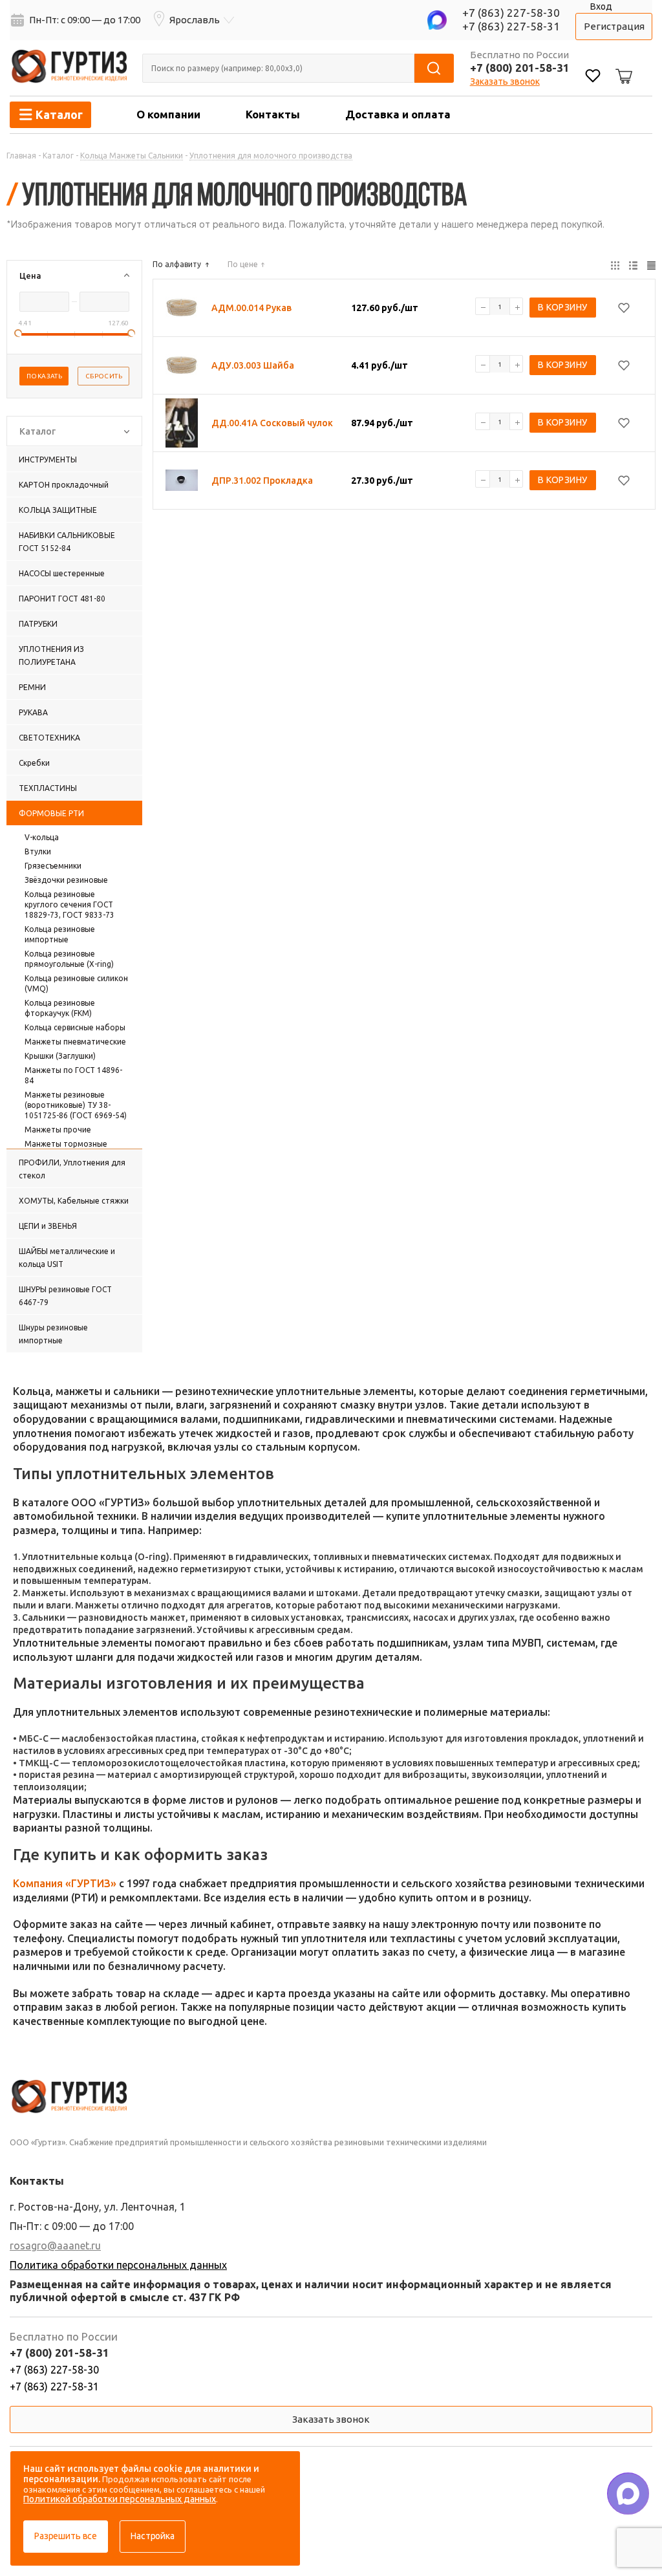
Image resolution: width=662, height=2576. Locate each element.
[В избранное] (624, 308)
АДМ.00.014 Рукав (251, 308)
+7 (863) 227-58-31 (511, 26)
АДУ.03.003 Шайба (253, 365)
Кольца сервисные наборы (75, 1027)
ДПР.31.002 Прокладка (262, 481)
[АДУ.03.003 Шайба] (182, 365)
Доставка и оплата (398, 114)
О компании (168, 114)
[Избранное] (593, 77)
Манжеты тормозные (66, 1144)
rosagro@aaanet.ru (55, 2246)
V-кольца (42, 837)
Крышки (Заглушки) (60, 1056)
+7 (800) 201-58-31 (520, 68)
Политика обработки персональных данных (118, 2265)
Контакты (273, 114)
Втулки (38, 851)
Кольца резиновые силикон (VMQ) (76, 983)
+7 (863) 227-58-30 (511, 13)
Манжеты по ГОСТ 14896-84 (73, 1075)
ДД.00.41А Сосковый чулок (272, 423)
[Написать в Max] (628, 2494)
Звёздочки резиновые (66, 880)
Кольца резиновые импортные (60, 934)
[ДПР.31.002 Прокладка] (182, 481)
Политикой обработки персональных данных (120, 2499)
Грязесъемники (53, 866)
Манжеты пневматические (75, 1042)
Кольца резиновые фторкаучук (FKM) (60, 1008)
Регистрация (614, 26)
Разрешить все (66, 2536)
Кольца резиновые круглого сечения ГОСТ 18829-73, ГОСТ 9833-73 (69, 904)
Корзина (622, 66)
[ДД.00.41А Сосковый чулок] (182, 423)
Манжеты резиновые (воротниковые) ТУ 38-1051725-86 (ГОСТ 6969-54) (76, 1105)
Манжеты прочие (58, 1130)
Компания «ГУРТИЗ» (65, 1883)
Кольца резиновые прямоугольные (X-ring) (69, 959)
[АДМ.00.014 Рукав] (182, 308)
